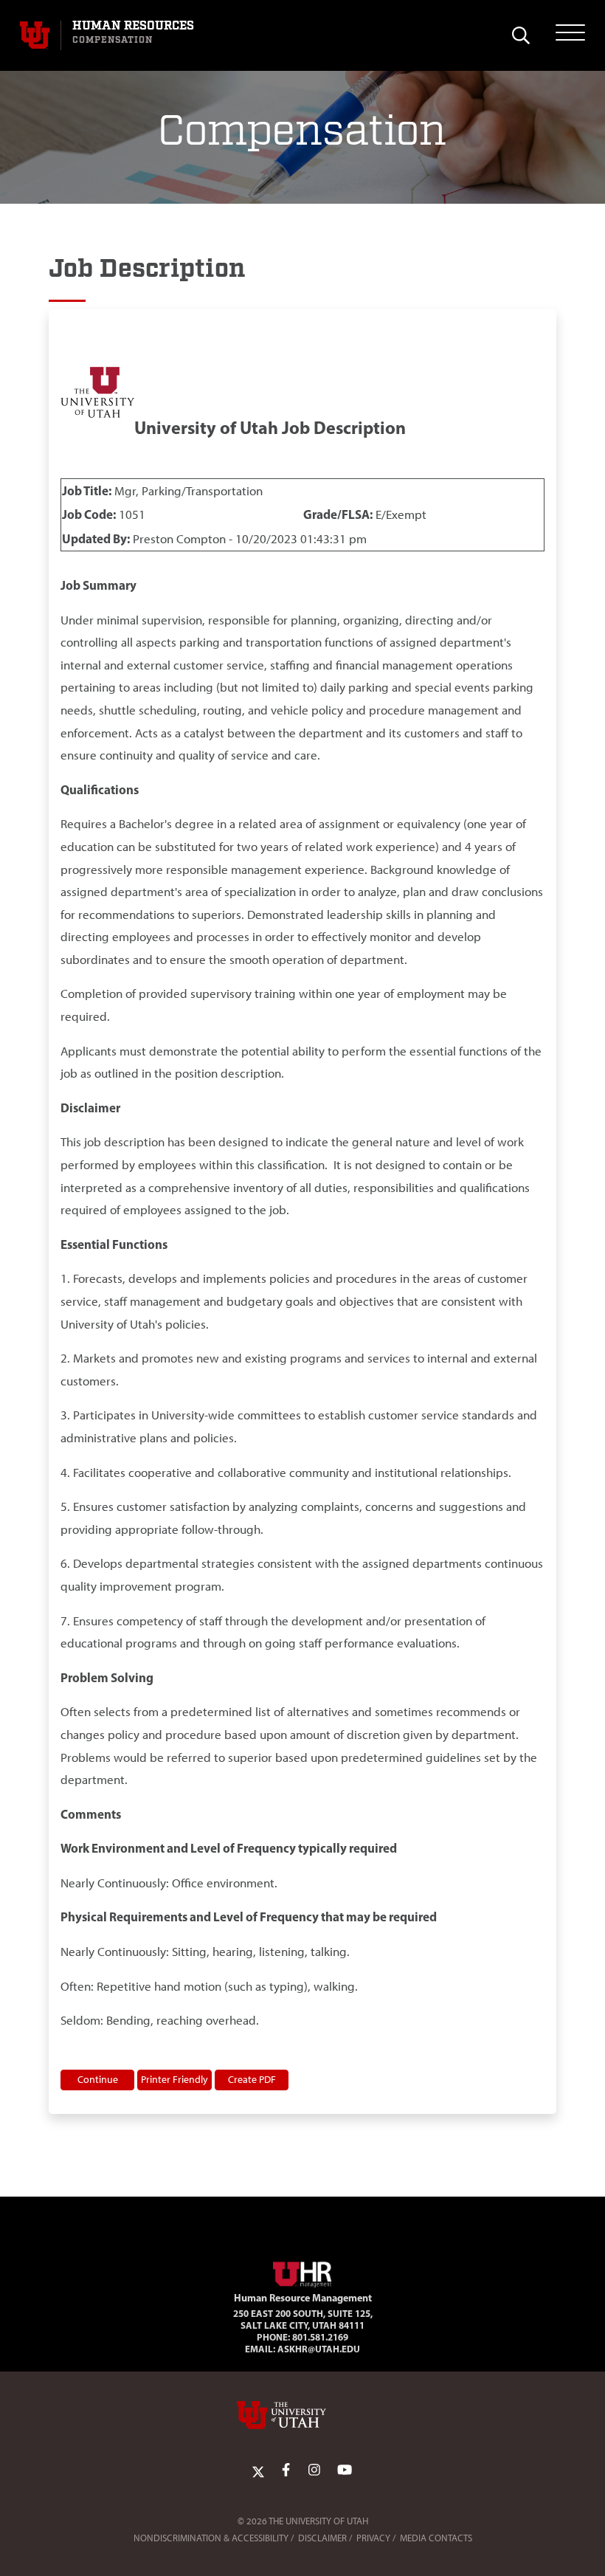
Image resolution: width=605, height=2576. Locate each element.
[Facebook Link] (286, 2470)
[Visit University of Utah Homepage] (35, 35)
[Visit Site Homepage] (302, 2272)
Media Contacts (436, 2538)
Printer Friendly (174, 2079)
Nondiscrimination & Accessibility (211, 2538)
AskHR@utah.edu (319, 2349)
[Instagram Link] (314, 2470)
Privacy (373, 2538)
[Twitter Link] (258, 2470)
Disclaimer (322, 2538)
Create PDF (252, 2079)
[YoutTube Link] (345, 2470)
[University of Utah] (302, 2415)
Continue (98, 2079)
